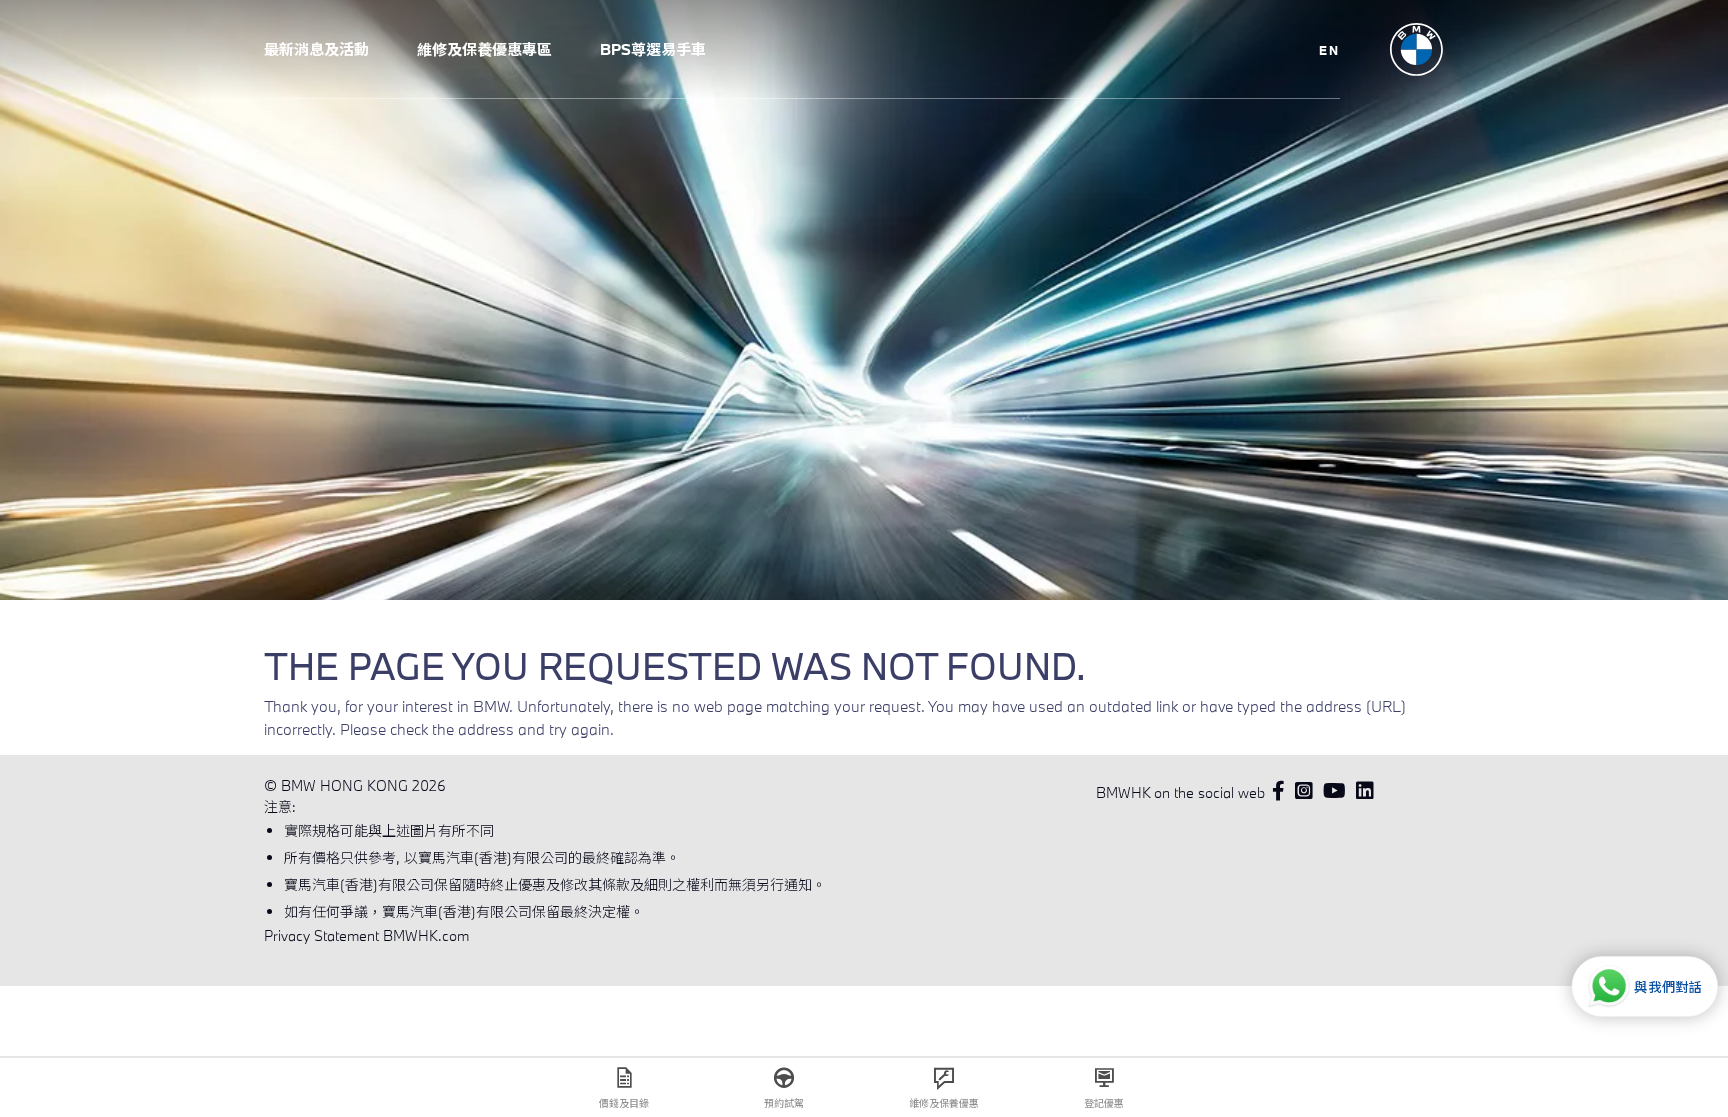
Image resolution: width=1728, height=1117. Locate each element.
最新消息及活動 (316, 49)
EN (1329, 50)
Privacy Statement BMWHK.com (366, 935)
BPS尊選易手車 (653, 49)
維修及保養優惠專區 (484, 49)
